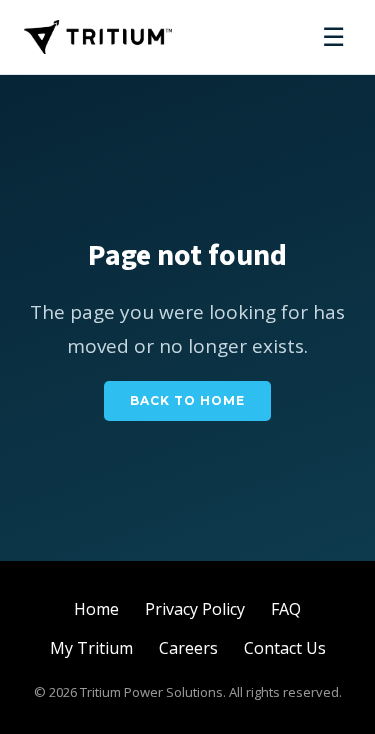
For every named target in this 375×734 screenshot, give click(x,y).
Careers (188, 648)
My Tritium (91, 648)
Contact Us (285, 648)
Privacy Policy (195, 609)
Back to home (187, 400)
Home (96, 609)
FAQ (286, 609)
